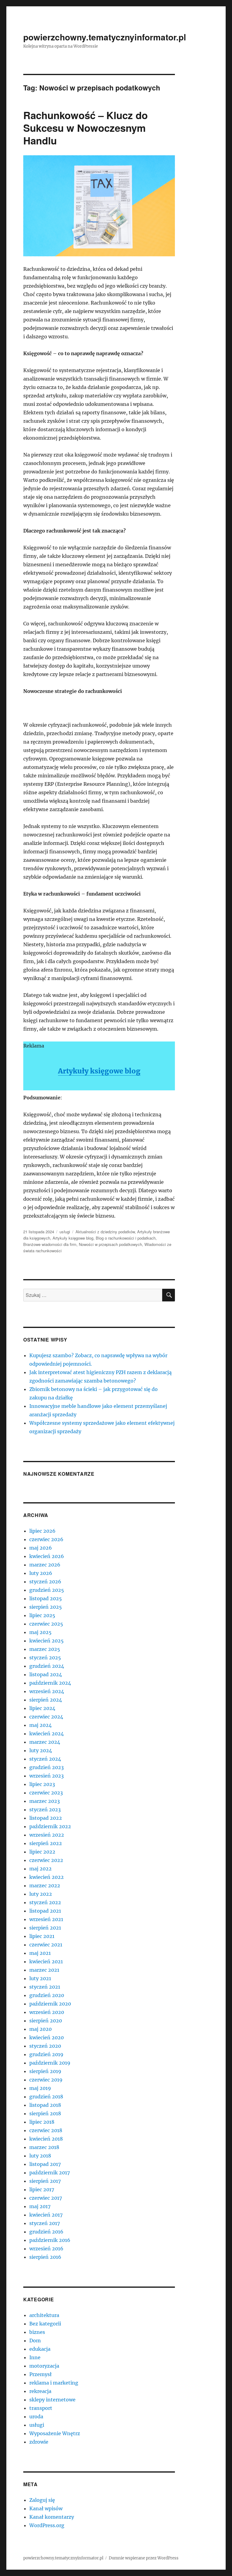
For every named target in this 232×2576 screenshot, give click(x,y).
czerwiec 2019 (46, 2080)
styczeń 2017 (45, 2223)
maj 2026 (41, 1548)
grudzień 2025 (47, 1590)
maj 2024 (40, 1725)
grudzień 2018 (46, 2097)
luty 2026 (41, 1573)
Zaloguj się (42, 2500)
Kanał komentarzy (52, 2517)
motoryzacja (44, 2366)
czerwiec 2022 (46, 1860)
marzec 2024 (45, 1742)
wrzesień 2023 (47, 1776)
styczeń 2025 (45, 1658)
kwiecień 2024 (47, 1734)
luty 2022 (41, 1894)
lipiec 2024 (42, 1708)
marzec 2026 (45, 1565)
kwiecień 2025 (47, 1641)
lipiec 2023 (42, 1784)
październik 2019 (50, 2063)
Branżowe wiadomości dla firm (50, 1244)
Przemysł (40, 2374)
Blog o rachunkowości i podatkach (126, 1238)
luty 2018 (40, 2156)
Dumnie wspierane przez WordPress (144, 2558)
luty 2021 (40, 1978)
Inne (35, 2357)
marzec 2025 (45, 1649)
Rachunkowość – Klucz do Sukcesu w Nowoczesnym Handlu (85, 128)
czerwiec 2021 (46, 1945)
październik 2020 (50, 2004)
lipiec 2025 (42, 1615)
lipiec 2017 (42, 2189)
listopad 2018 (45, 2105)
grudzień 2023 (47, 1767)
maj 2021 (40, 1953)
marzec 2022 (45, 1885)
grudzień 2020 (47, 1995)
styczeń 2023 (45, 1810)
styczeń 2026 (45, 1582)
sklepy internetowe (52, 2400)
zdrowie (39, 2442)
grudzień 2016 (46, 2232)
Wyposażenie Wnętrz (55, 2433)
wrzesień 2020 (47, 2012)
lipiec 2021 (42, 1936)
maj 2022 (40, 1869)
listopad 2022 (46, 1818)
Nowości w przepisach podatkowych (110, 1244)
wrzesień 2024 (47, 1691)
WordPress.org (47, 2525)
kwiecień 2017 (46, 2215)
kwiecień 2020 (47, 2037)
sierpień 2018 (45, 2113)
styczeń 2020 (45, 2046)
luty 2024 (41, 1750)
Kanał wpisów (46, 2508)
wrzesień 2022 (47, 1835)
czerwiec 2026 (46, 1539)
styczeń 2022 (45, 1902)
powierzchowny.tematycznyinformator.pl (105, 37)
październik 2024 (50, 1683)
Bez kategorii (45, 2324)
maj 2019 (40, 2088)
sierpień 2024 (46, 1700)
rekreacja (40, 2391)
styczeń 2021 (45, 1987)
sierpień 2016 (45, 2257)
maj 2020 (40, 2029)
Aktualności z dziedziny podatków (105, 1232)
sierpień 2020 (46, 2021)
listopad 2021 (45, 1911)
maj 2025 (40, 1632)
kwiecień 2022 (47, 1877)
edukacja (40, 2349)
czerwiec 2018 (46, 2130)
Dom (35, 2341)
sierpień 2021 (45, 1928)
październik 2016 (50, 2240)
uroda (36, 2416)
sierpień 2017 (45, 2181)
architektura (44, 2315)
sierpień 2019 (45, 2071)
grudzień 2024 (47, 1666)
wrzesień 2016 (46, 2249)
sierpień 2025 (46, 1607)
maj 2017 (40, 2206)
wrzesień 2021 (46, 1919)
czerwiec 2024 (46, 1717)
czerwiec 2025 (46, 1624)
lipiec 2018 (42, 2122)
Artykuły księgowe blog (99, 1071)
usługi (65, 1232)
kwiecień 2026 (47, 1556)
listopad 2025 (46, 1598)
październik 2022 (50, 1826)
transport (41, 2408)
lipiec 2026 (42, 1531)
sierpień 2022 (46, 1843)
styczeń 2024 (45, 1759)
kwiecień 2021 (46, 1961)
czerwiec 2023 (46, 1793)
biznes (37, 2332)
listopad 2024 (46, 1674)
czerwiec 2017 (46, 2198)
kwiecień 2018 (46, 2139)
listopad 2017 (45, 2164)
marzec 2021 (44, 1970)
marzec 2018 (44, 2147)
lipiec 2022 (42, 1852)
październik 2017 (50, 2173)
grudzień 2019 (46, 2054)
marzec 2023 (45, 1801)
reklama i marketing (54, 2383)
